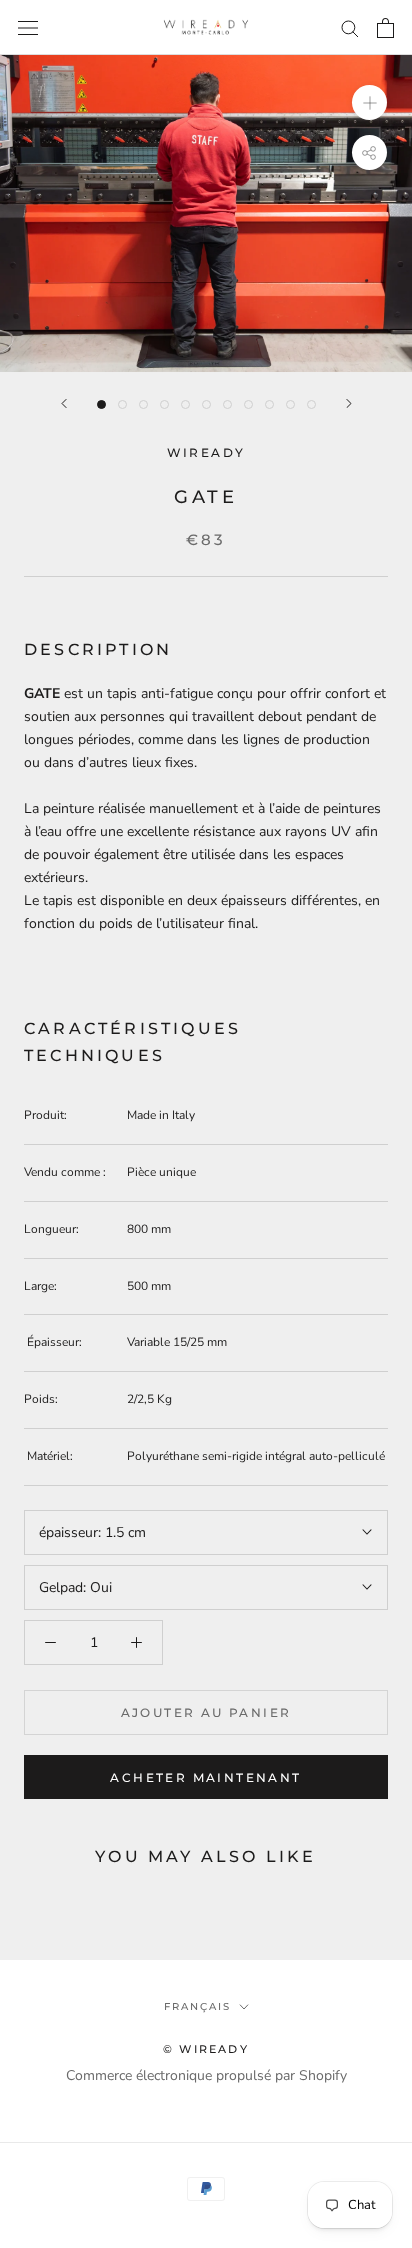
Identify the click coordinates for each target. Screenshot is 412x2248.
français (197, 2006)
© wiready (206, 2049)
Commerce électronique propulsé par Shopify (206, 2075)
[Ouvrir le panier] (385, 28)
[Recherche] (350, 27)
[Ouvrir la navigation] (28, 27)
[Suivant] (349, 403)
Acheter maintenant (205, 1777)
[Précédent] (64, 403)
